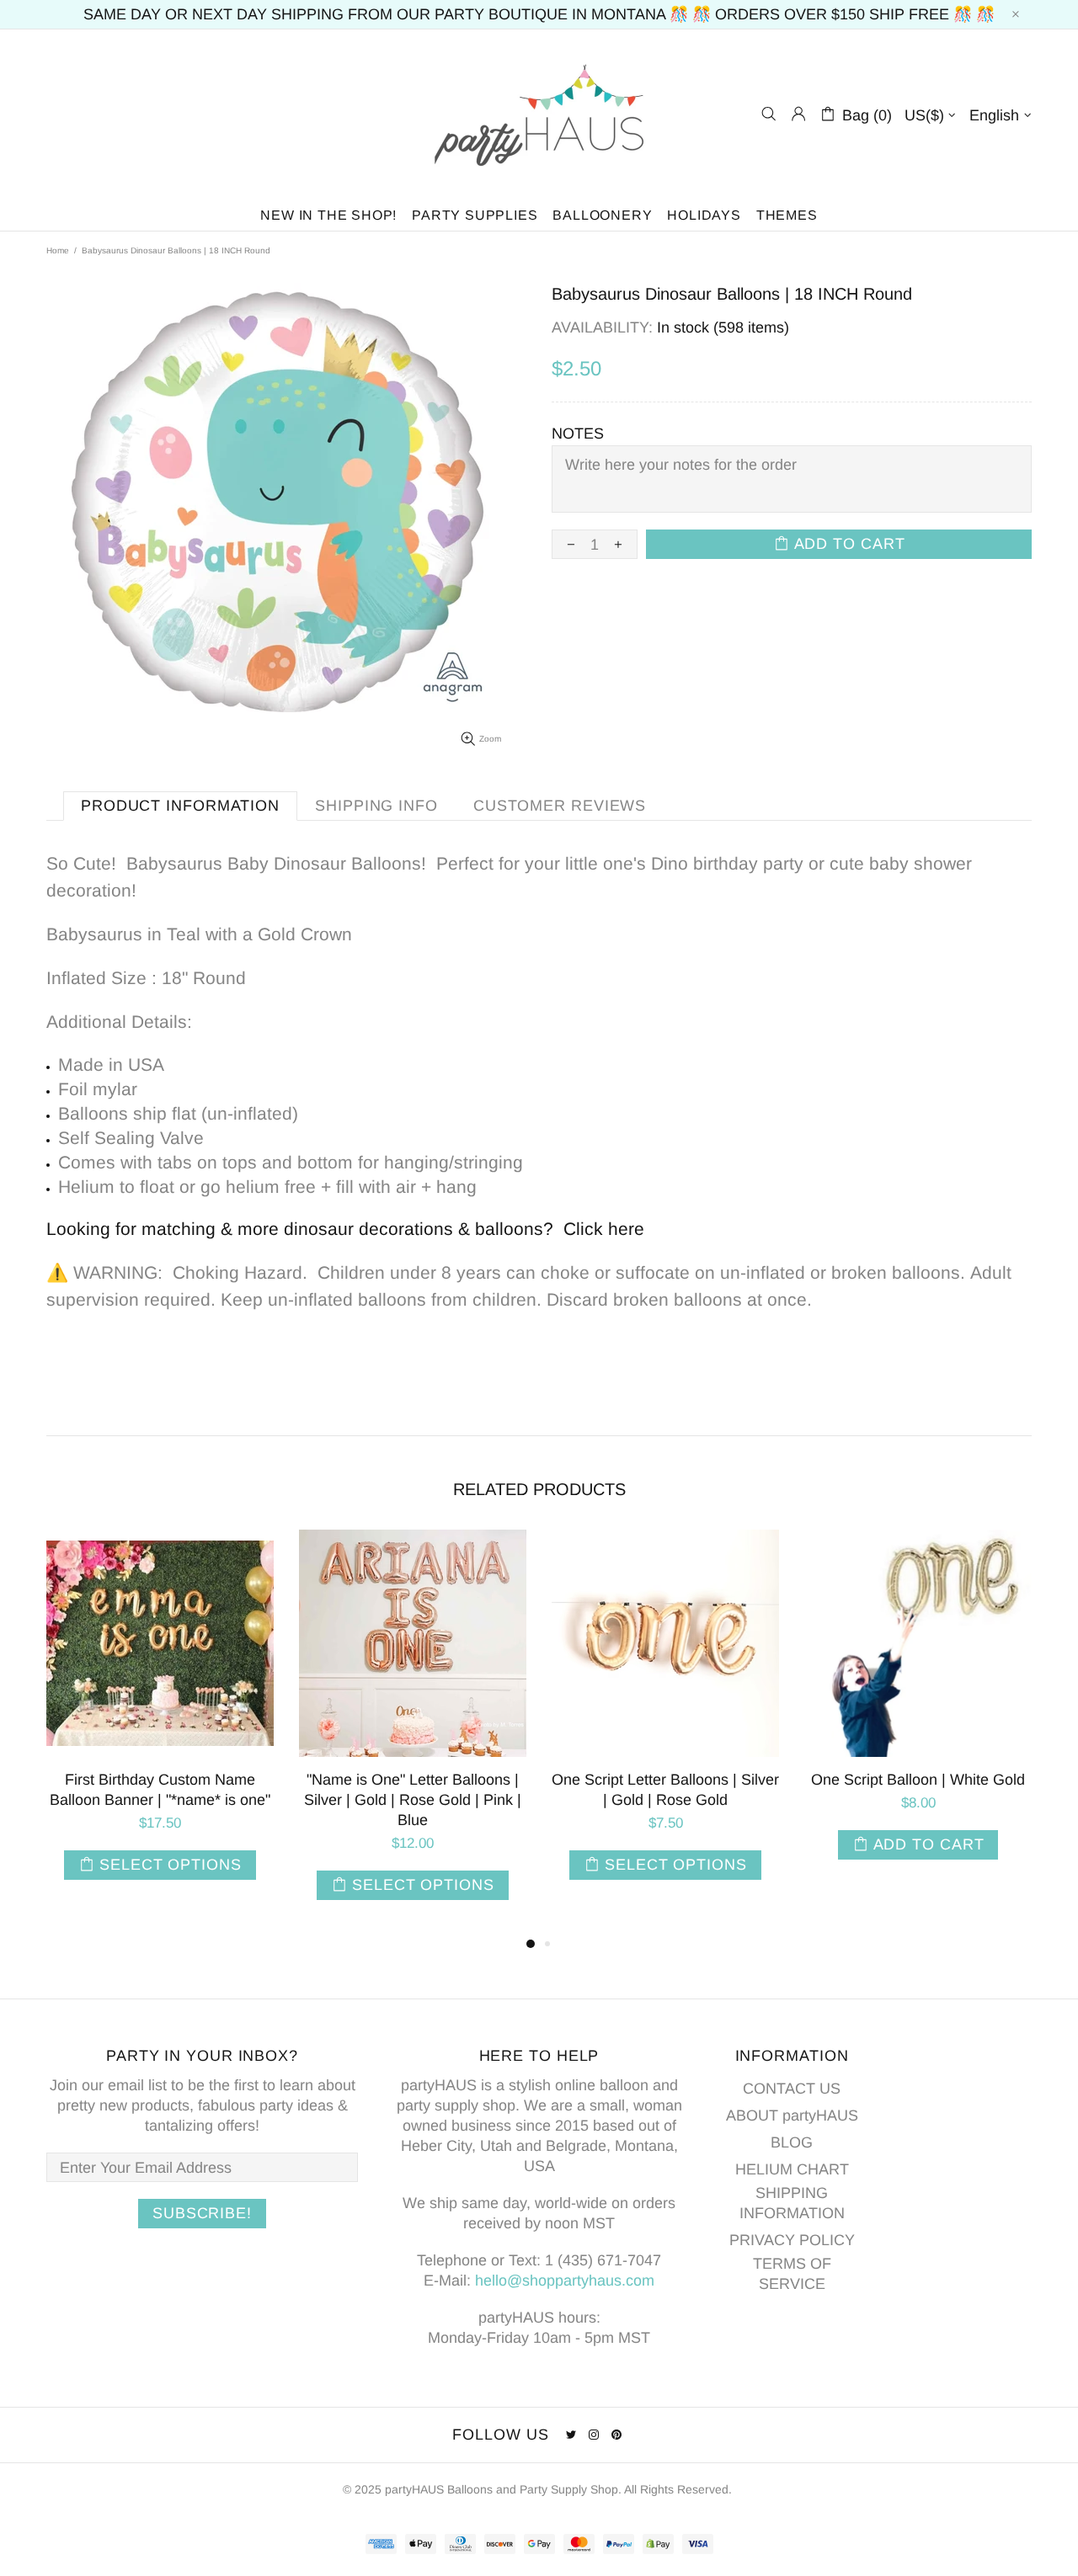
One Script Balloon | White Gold (918, 1780)
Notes (578, 434)
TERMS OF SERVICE (792, 2274)
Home (58, 250)
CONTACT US (792, 2089)
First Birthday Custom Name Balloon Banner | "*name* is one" (160, 1790)
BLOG (792, 2142)
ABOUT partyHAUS (792, 2116)
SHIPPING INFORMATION (792, 2203)
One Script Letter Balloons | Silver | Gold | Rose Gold (665, 1790)
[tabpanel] (160, 1722)
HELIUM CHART (792, 2169)
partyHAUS (539, 114)
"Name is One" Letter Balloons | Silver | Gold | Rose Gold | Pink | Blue (413, 1800)
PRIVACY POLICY (792, 2240)
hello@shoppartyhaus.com (565, 2281)
